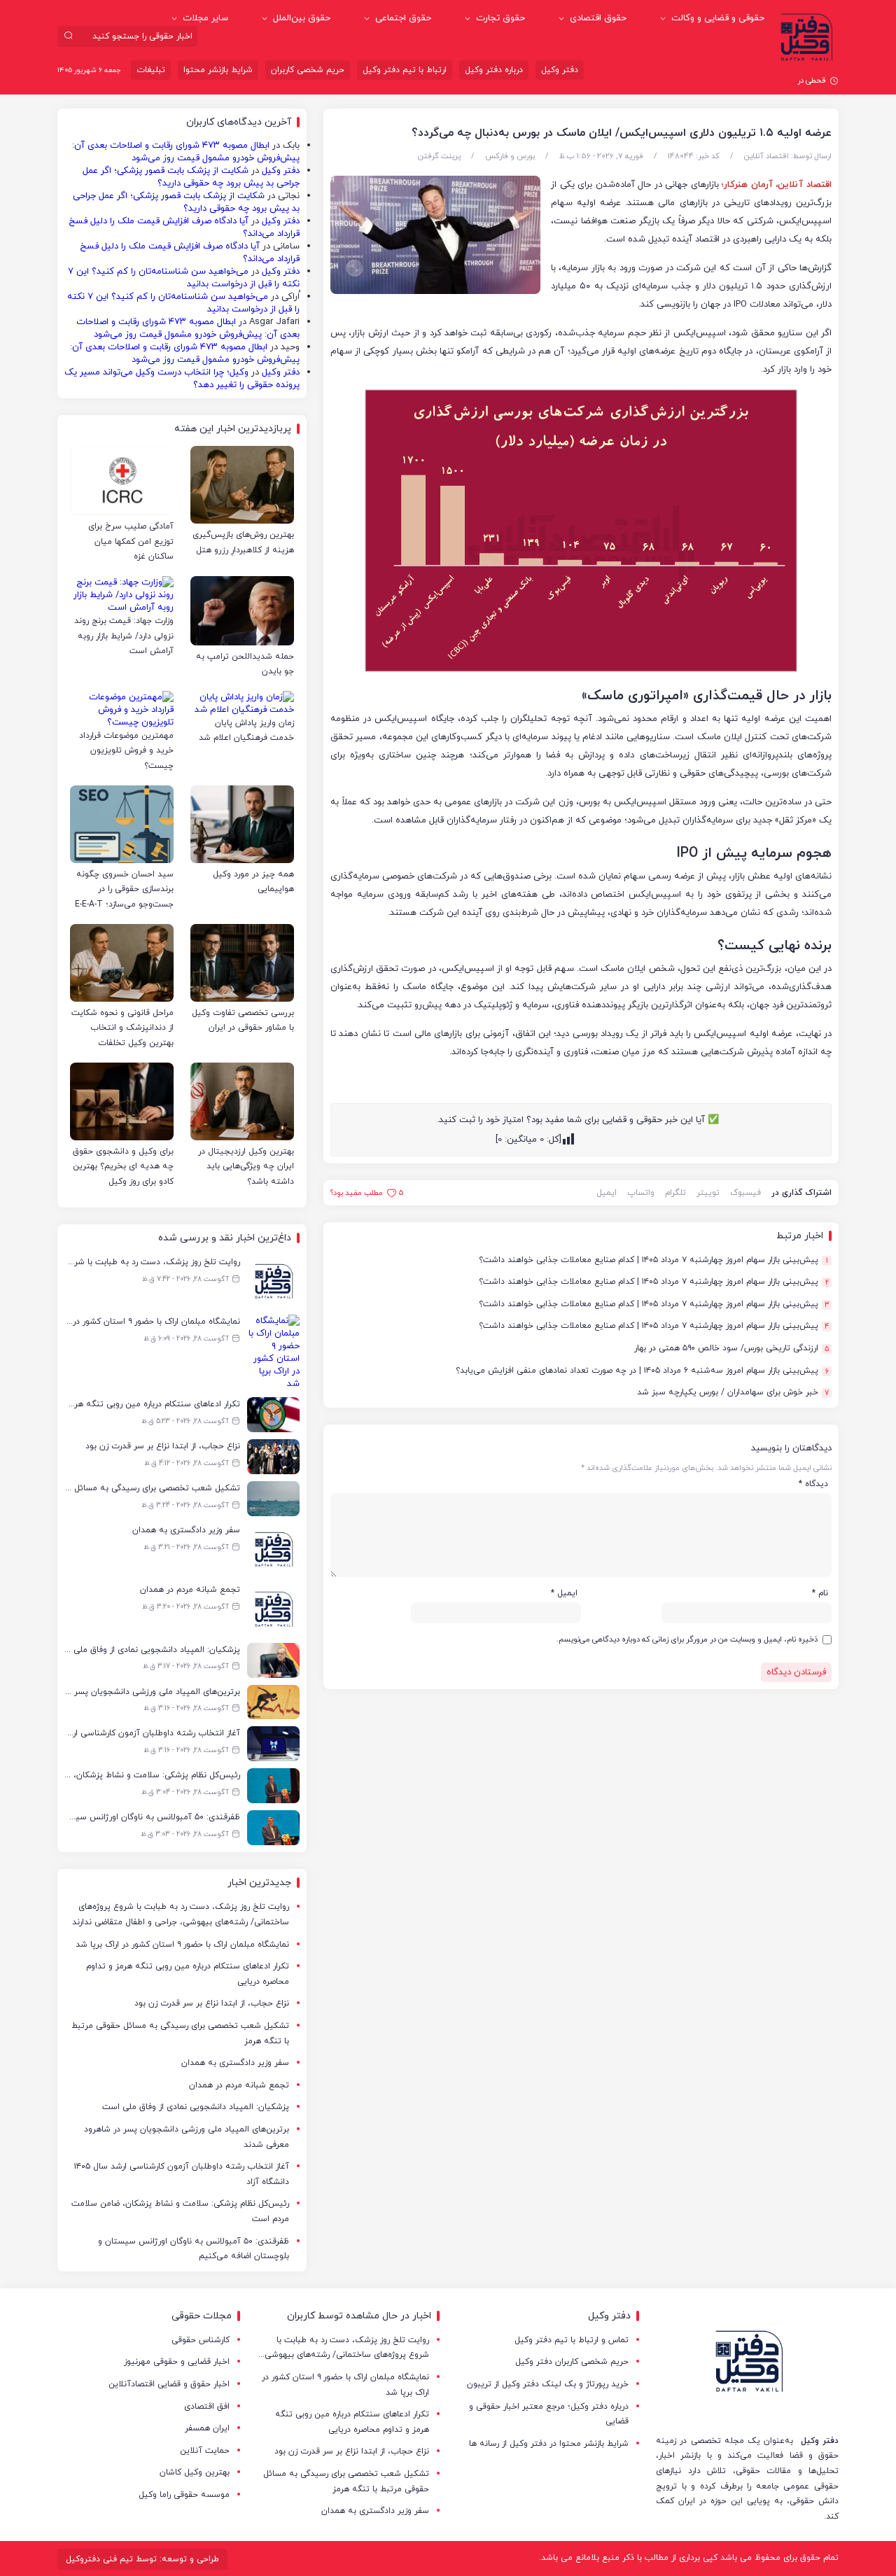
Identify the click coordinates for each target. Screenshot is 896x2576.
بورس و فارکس (510, 156)
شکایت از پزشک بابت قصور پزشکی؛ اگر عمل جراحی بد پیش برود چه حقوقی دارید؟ (191, 177)
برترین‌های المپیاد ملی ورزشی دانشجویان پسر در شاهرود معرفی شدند (187, 2137)
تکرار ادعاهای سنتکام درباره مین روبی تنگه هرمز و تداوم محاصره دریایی (188, 1974)
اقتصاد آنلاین (766, 156)
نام (820, 1593)
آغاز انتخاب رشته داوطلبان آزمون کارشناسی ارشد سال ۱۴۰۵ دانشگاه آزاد (182, 2174)
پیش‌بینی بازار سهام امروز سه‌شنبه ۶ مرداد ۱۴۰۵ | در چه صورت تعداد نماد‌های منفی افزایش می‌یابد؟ (642, 1371)
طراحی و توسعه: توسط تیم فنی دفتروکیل (142, 2559)
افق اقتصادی (207, 2407)
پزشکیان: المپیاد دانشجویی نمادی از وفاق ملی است (196, 2107)
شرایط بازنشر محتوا (218, 70)
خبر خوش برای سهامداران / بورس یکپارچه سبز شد (733, 1393)
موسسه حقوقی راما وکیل (184, 2495)
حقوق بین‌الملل (302, 18)
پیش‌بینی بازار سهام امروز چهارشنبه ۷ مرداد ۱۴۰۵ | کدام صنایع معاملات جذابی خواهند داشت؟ (653, 1260)
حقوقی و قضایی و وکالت (718, 18)
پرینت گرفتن (439, 156)
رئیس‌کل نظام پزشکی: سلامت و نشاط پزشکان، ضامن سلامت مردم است (180, 2211)
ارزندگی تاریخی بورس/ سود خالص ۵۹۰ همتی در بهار (731, 1349)
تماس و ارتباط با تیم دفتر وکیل (572, 2340)
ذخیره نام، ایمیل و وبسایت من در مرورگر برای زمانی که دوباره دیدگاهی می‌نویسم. (687, 1639)
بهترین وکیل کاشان (195, 2472)
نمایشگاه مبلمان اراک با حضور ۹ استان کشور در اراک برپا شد (182, 1945)
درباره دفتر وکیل (494, 70)
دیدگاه (813, 1484)
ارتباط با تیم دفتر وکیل (405, 70)
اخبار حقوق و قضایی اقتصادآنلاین (169, 2384)
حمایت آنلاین (205, 2451)
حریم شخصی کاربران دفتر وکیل (572, 2362)
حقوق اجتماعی (403, 18)
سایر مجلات (205, 18)
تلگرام (675, 1193)
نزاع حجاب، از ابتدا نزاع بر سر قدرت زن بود (212, 2003)
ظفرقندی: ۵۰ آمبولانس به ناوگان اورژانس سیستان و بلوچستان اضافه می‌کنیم (194, 2249)
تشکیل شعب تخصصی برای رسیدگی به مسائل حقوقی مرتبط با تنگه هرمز (180, 2033)
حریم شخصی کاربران (308, 70)
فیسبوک (745, 1193)
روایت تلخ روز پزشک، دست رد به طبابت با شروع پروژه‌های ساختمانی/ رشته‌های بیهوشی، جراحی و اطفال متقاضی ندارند (181, 1914)
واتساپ (641, 1193)
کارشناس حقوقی (201, 2340)
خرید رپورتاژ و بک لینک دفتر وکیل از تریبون (548, 2384)
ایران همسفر (207, 2428)
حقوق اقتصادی (598, 18)
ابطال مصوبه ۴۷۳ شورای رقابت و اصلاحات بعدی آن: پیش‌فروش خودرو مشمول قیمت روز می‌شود (186, 152)
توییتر (708, 1193)
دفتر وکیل (560, 70)
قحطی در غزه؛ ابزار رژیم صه (782, 80)
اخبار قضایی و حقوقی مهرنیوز (177, 2362)
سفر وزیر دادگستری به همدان (235, 2063)
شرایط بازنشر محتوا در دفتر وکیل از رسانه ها (549, 2444)
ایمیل (607, 1193)
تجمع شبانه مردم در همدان (239, 2085)
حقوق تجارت (500, 18)
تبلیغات (151, 70)
